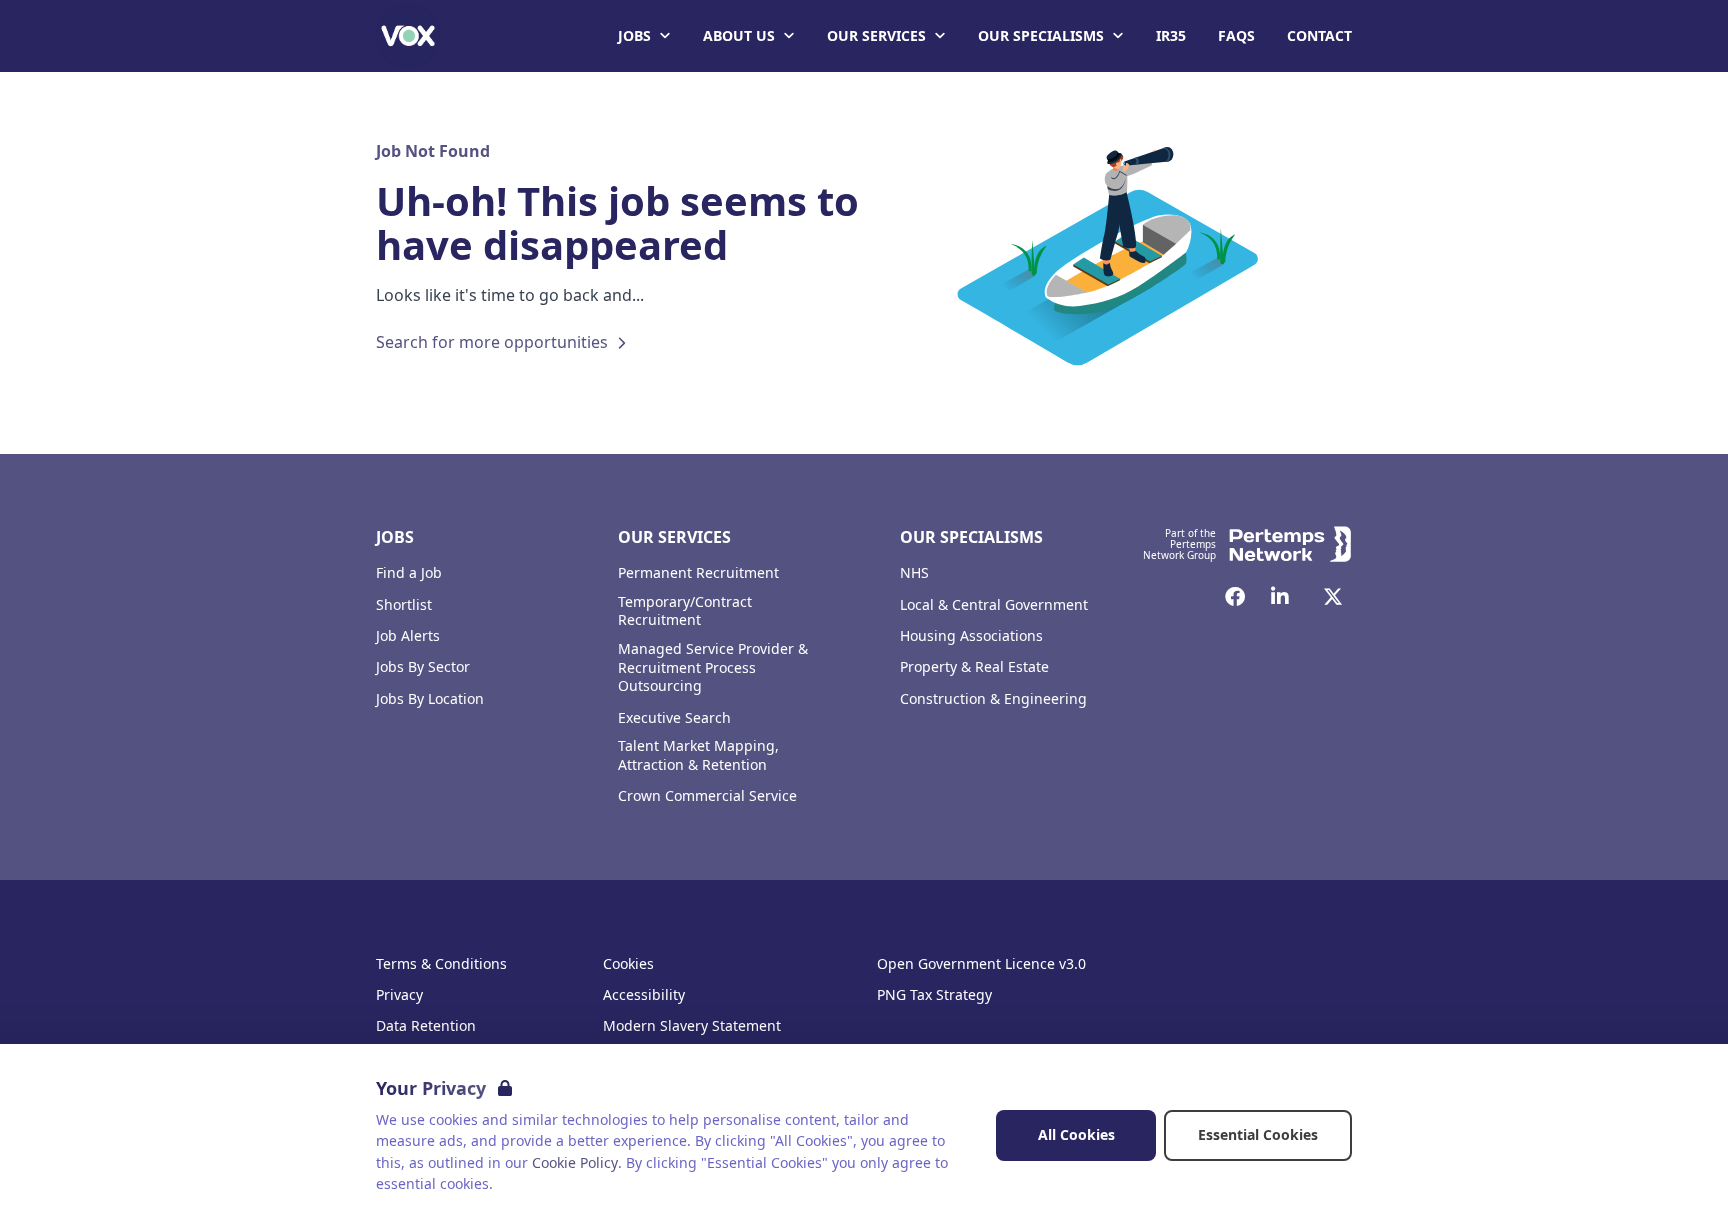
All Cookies (1076, 1134)
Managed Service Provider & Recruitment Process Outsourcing (713, 668)
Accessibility (644, 995)
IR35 (1171, 35)
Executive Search (674, 718)
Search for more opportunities (492, 342)
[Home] (408, 36)
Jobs (634, 35)
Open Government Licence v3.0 (981, 964)
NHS (914, 573)
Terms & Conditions (441, 964)
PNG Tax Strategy (934, 995)
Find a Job (409, 573)
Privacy (399, 995)
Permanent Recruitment (698, 573)
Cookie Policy (575, 1162)
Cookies (628, 964)
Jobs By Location (430, 699)
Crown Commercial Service (707, 796)
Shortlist (404, 605)
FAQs (1236, 35)
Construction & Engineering (993, 699)
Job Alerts (408, 636)
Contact (1319, 35)
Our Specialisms (1041, 35)
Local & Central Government (994, 605)
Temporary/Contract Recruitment (685, 611)
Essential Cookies (1258, 1134)
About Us (739, 35)
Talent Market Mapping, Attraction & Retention (698, 755)
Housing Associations (971, 636)
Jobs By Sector (423, 667)
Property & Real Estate (974, 667)
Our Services (876, 35)
